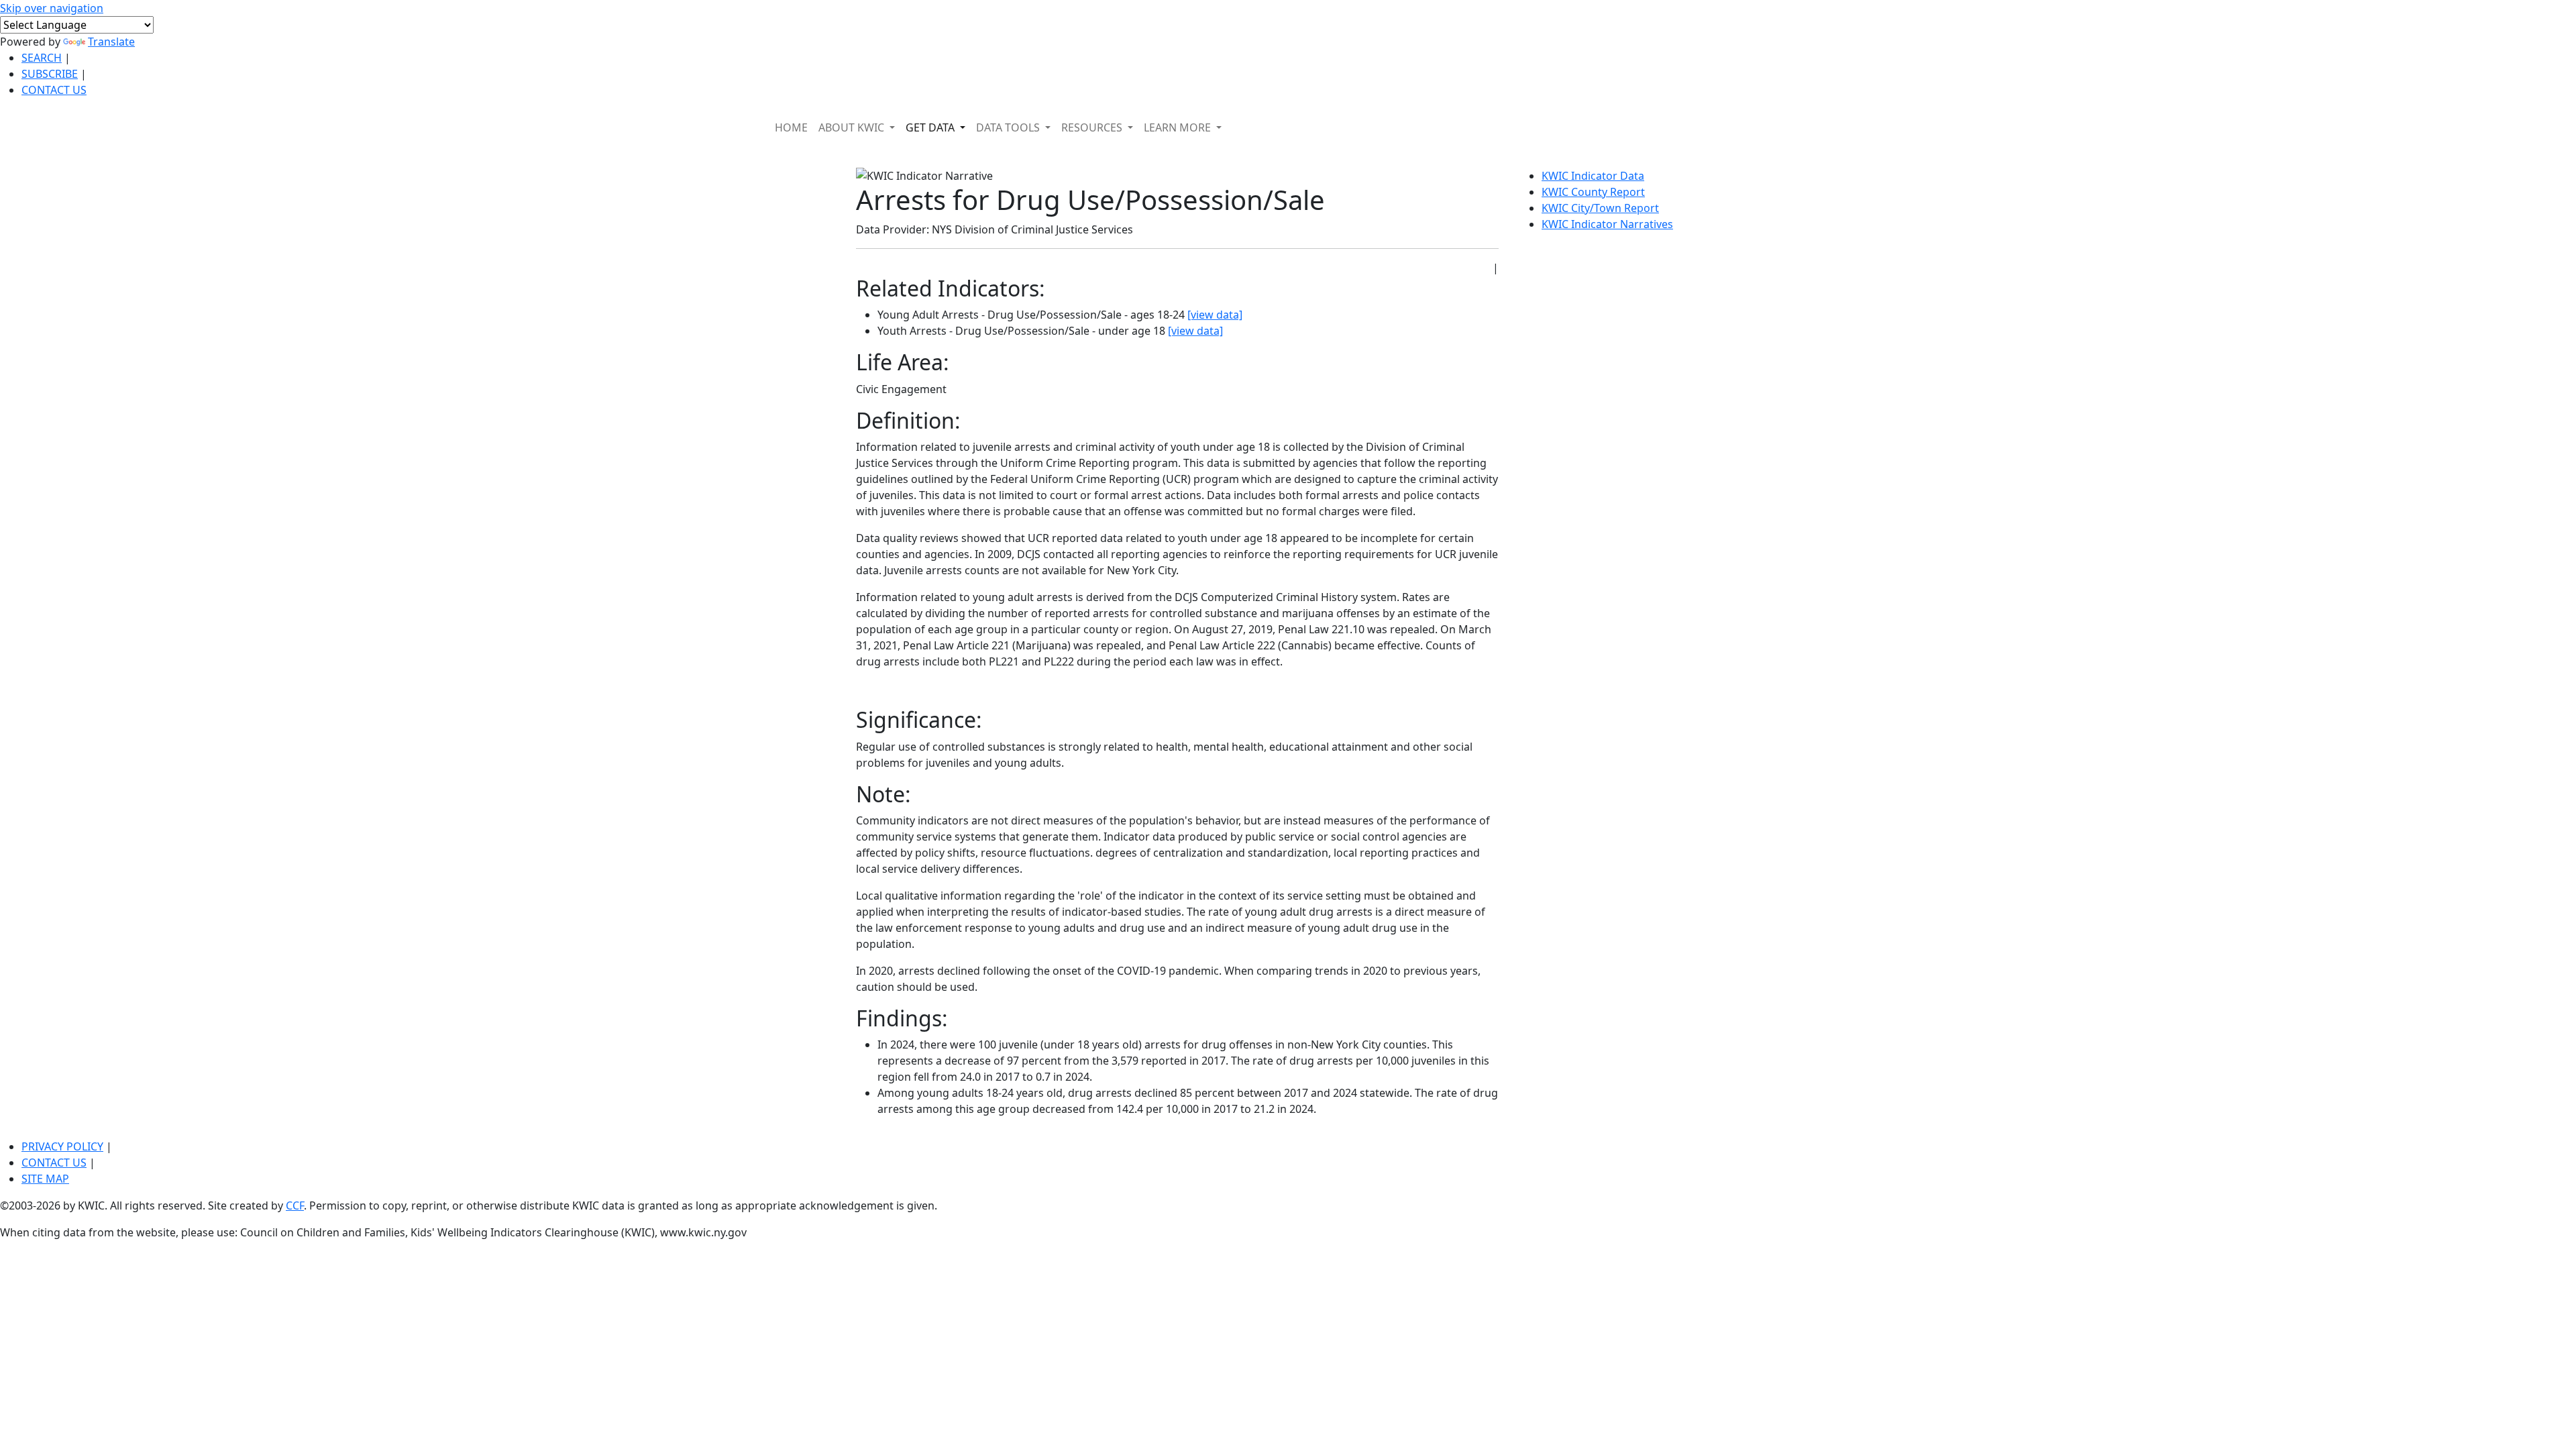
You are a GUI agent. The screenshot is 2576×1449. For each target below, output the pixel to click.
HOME (791, 127)
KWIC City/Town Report (1600, 208)
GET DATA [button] (931, 127)
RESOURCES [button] (1093, 127)
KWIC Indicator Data (1593, 176)
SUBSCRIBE (50, 74)
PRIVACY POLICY (62, 1146)
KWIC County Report (1593, 192)
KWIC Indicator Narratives (1607, 224)
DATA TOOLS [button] (1009, 127)
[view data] (1215, 315)
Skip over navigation (52, 8)
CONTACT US (54, 90)
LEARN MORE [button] (1179, 127)
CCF (295, 1205)
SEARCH (42, 58)
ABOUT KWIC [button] (853, 127)
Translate (111, 42)
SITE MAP (45, 1179)
